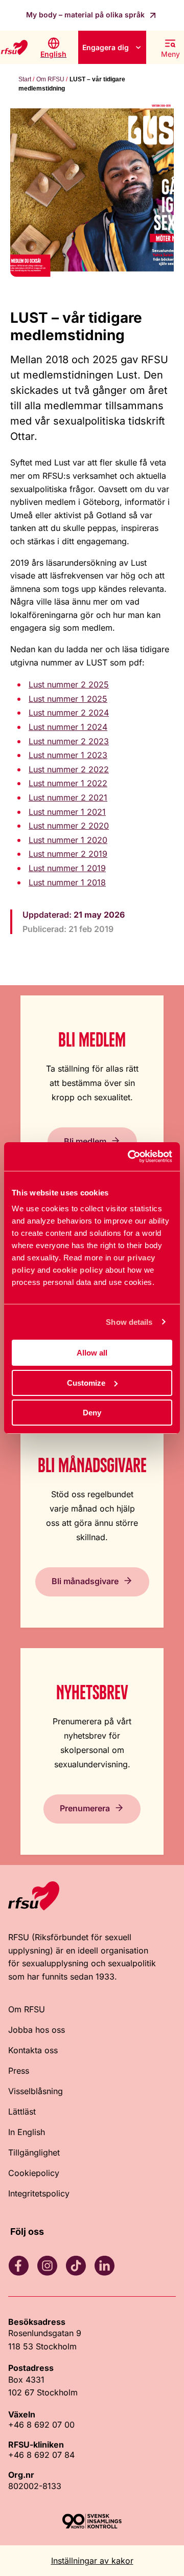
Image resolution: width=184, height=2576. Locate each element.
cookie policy (78, 1270)
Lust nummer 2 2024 (69, 713)
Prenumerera (85, 1808)
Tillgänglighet (34, 2152)
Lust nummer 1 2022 (68, 783)
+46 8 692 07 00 (41, 2425)
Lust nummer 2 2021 (68, 797)
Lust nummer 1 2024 (68, 727)
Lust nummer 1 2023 (68, 755)
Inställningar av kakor (92, 2561)
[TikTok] (76, 2266)
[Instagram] (47, 2266)
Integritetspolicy (39, 2193)
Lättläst (22, 2112)
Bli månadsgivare (85, 1581)
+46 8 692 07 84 (41, 2455)
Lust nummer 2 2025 (69, 684)
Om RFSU (50, 79)
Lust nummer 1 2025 (68, 699)
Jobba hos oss (37, 2030)
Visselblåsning (36, 2091)
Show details (129, 1322)
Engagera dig (106, 47)
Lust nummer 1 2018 (67, 882)
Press (19, 2071)
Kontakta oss (33, 2050)
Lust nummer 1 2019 (67, 868)
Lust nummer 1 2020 (68, 840)
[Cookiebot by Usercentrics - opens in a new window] (130, 1157)
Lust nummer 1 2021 (67, 812)
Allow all (92, 1353)
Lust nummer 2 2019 (68, 854)
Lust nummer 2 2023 (69, 741)
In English (27, 2132)
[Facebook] (18, 2266)
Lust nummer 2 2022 (69, 769)
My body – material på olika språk (86, 15)
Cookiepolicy (34, 2173)
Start (25, 79)
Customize (86, 1383)
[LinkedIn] (104, 2266)
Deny (92, 1413)
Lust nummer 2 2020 (69, 826)
